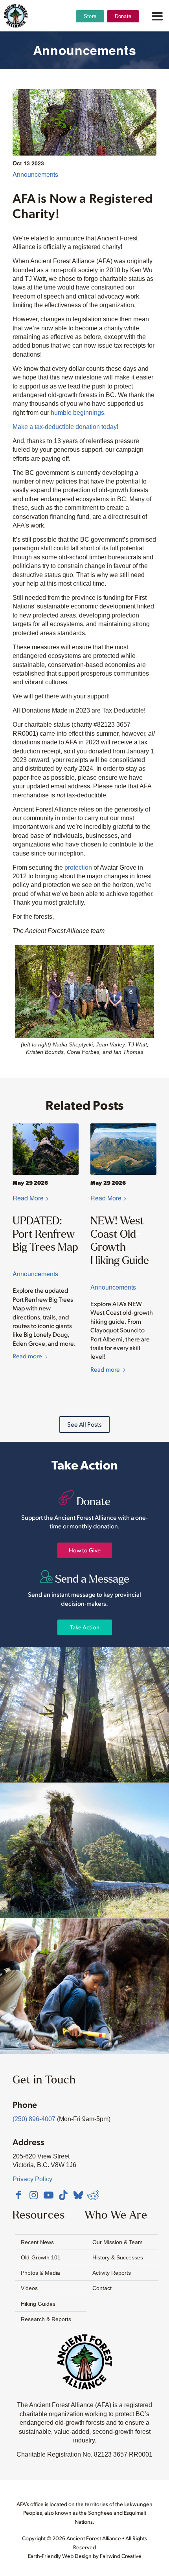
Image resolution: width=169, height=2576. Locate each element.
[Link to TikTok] (63, 2195)
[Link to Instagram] (33, 2195)
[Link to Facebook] (18, 2195)
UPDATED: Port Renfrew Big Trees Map (45, 1234)
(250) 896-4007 (34, 2119)
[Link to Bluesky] (78, 2196)
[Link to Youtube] (48, 2195)
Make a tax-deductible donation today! (65, 427)
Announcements (35, 174)
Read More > (31, 1198)
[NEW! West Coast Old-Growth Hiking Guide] (123, 1149)
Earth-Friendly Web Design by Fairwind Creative (85, 2556)
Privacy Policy (32, 2179)
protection (78, 868)
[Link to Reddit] (93, 2195)
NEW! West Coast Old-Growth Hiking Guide (120, 1240)
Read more (27, 1356)
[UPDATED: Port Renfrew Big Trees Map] (46, 1149)
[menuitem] (90, 36)
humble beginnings (77, 413)
